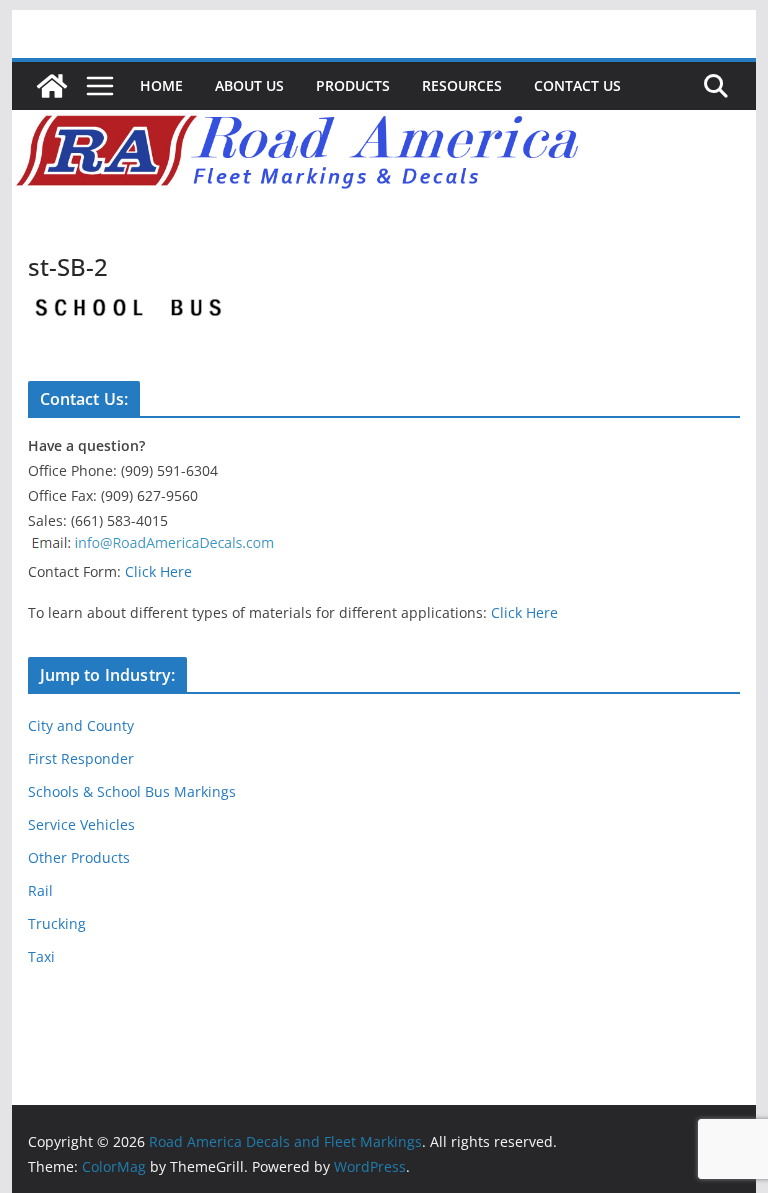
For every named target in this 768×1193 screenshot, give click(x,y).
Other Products (79, 857)
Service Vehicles (81, 824)
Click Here (158, 571)
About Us (249, 85)
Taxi (41, 956)
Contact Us (577, 85)
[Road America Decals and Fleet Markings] (52, 86)
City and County (81, 725)
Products (353, 85)
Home (161, 85)
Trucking (57, 923)
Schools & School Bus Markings (132, 791)
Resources (462, 85)
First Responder (81, 758)
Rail (40, 890)
